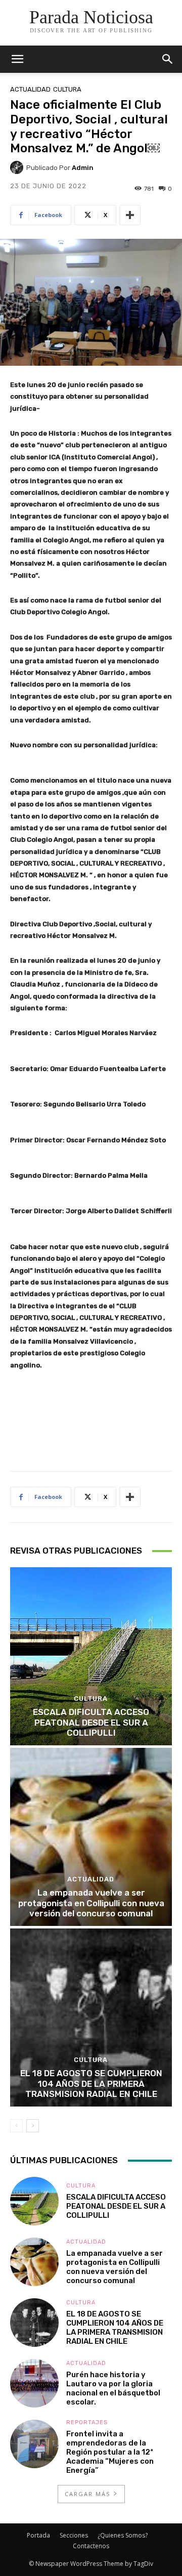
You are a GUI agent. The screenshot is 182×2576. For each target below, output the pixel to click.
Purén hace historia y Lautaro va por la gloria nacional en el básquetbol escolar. (113, 2388)
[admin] (18, 167)
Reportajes (87, 2422)
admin (83, 168)
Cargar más (87, 2494)
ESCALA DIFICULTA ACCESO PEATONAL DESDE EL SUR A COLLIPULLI (91, 1722)
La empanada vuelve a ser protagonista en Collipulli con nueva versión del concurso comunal (91, 1903)
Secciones (74, 2535)
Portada (38, 2535)
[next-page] (33, 2126)
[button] (168, 59)
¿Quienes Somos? (123, 2535)
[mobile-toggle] (17, 59)
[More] (130, 215)
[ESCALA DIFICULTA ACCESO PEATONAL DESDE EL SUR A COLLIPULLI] (91, 1656)
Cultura (67, 89)
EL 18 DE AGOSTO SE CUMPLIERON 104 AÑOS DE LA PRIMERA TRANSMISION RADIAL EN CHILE (91, 2084)
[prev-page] (16, 2126)
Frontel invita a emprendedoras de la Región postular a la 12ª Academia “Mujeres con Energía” (110, 2452)
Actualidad (30, 89)
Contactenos (91, 2546)
